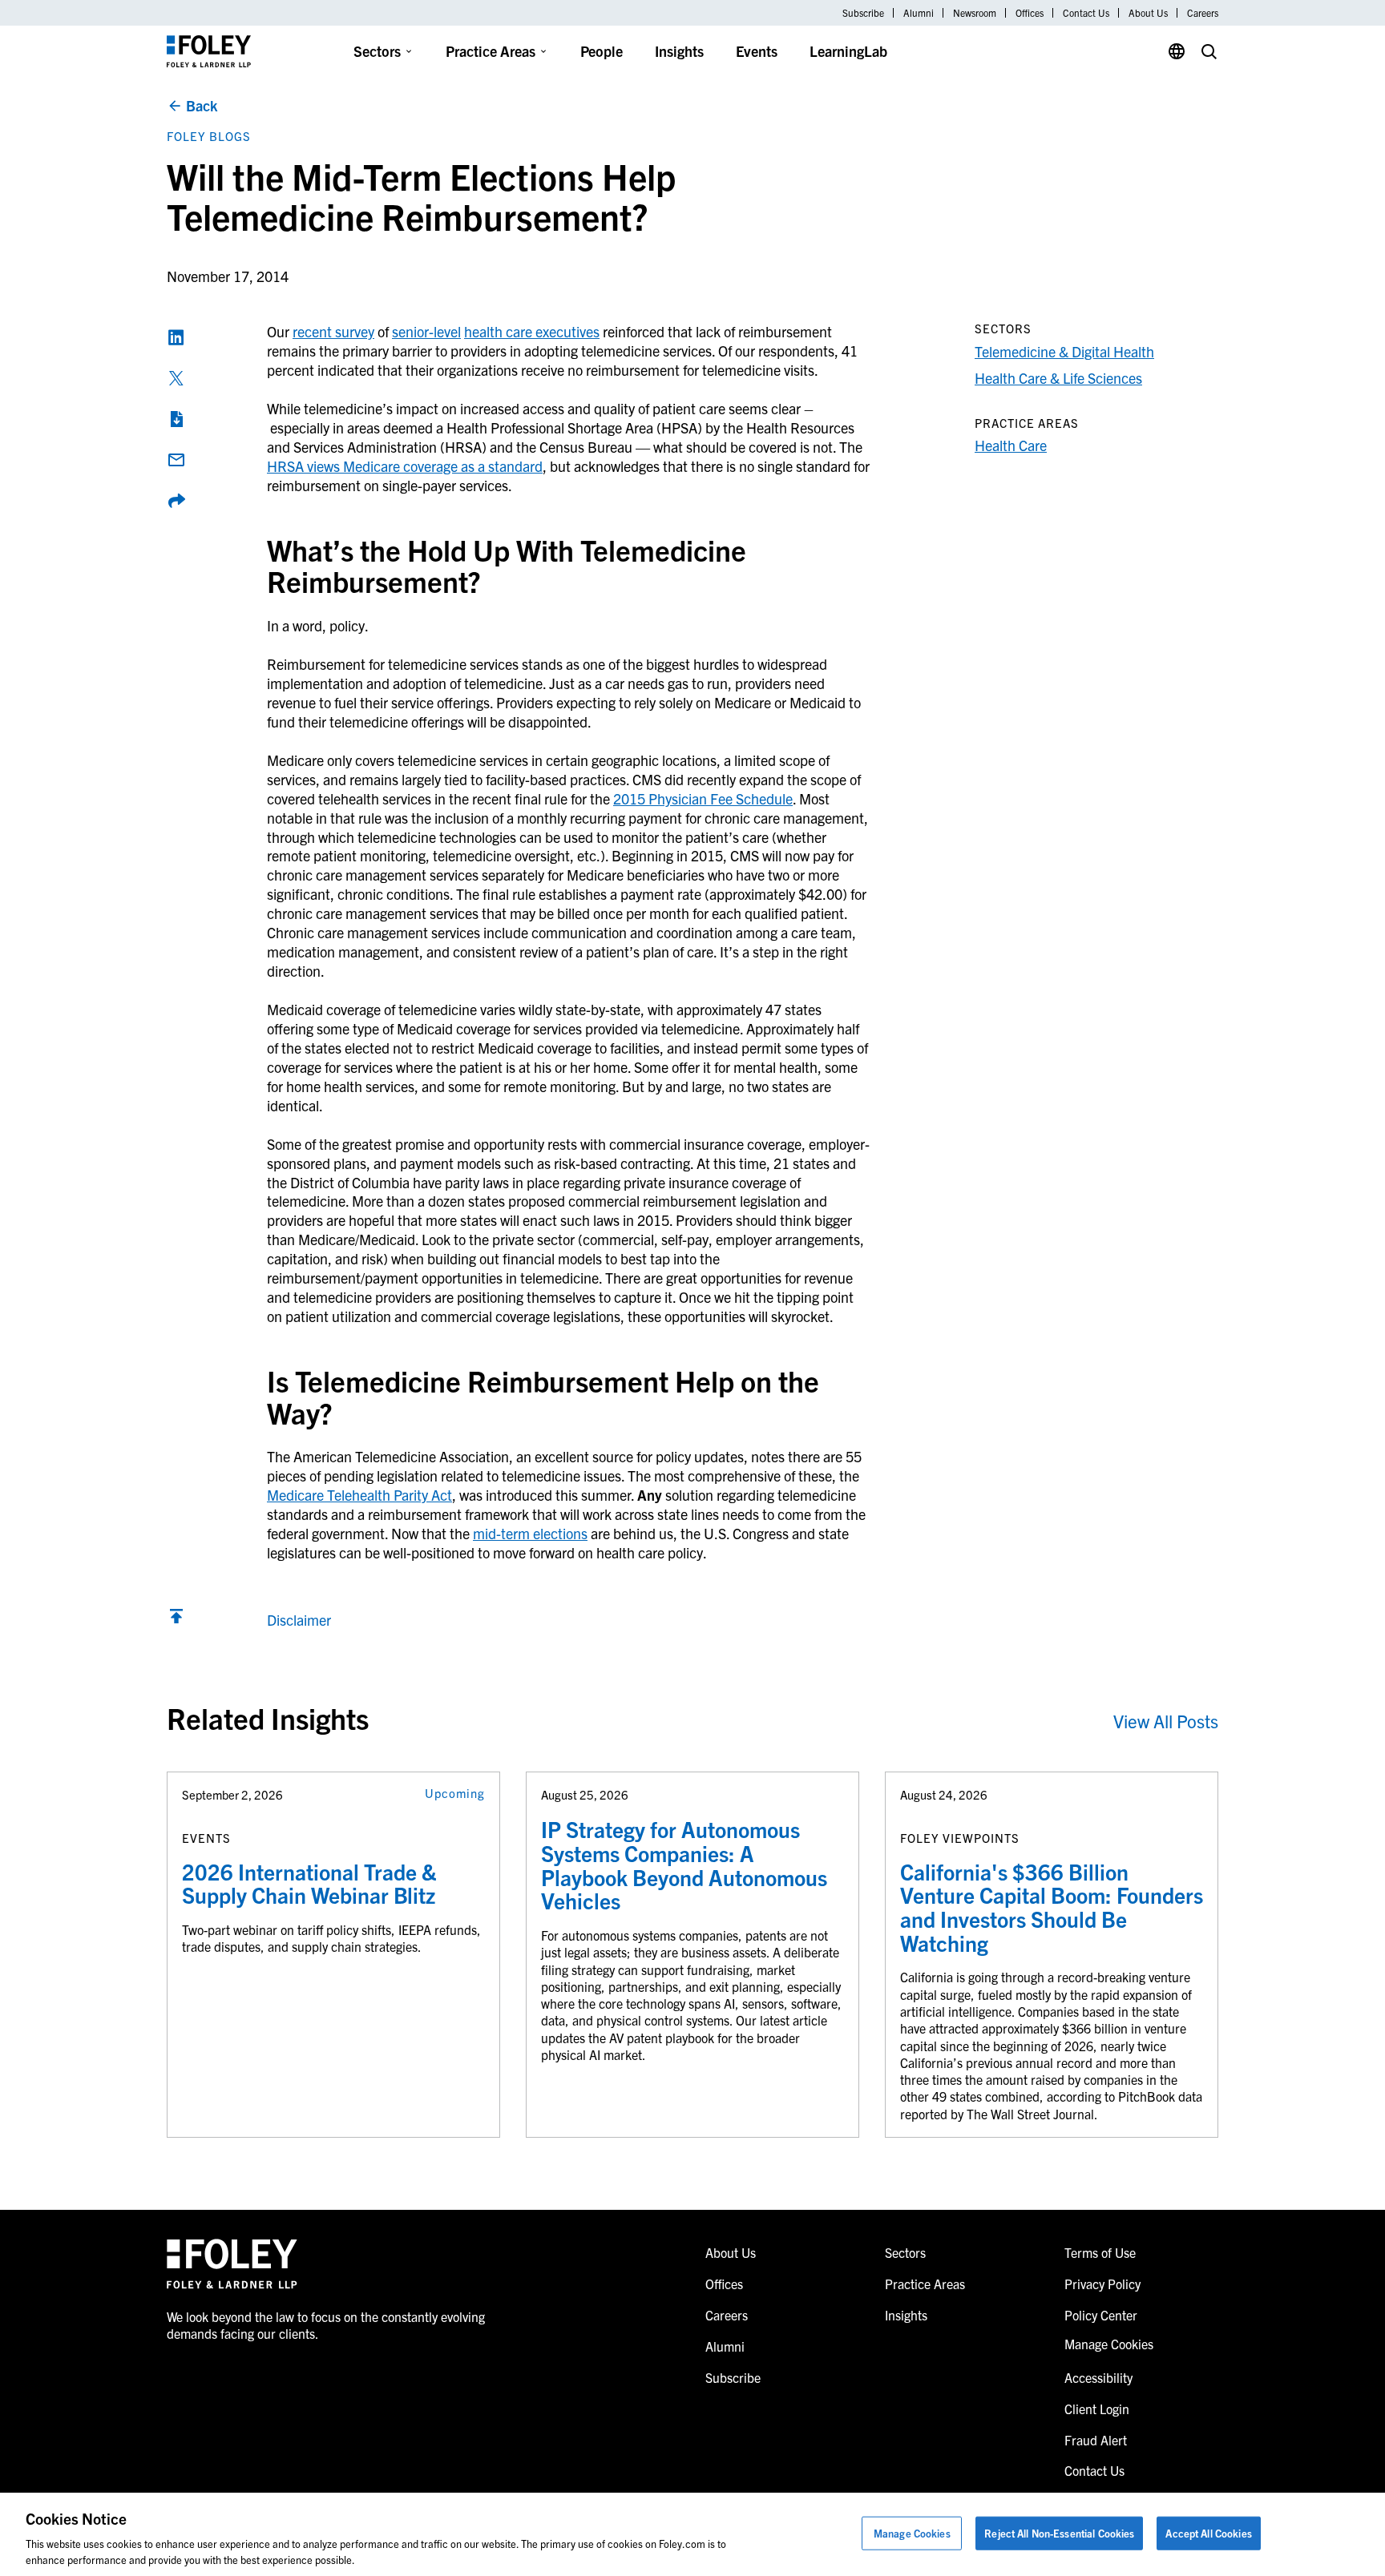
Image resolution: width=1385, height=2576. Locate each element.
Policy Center (1101, 2315)
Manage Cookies (912, 2533)
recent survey (333, 331)
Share (176, 501)
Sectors (377, 51)
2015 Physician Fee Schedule (703, 798)
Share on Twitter (176, 378)
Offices (1030, 13)
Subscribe (863, 13)
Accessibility (1098, 2377)
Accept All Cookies (1208, 2533)
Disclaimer (299, 1620)
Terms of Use (1100, 2252)
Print (176, 419)
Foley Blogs (209, 136)
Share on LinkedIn (176, 337)
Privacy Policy (1102, 2284)
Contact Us (1086, 13)
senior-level (426, 331)
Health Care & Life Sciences (1058, 378)
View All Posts (1166, 1721)
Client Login (1097, 2409)
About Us (1148, 13)
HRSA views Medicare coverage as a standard (405, 466)
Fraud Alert (1096, 2440)
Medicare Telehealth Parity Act (359, 1495)
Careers (1203, 13)
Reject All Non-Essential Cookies (1059, 2533)
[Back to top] (176, 1620)
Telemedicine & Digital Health (1064, 351)
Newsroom (975, 13)
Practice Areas (491, 51)
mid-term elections (530, 1533)
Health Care (1011, 445)
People (602, 51)
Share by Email (176, 460)
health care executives (532, 331)
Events (757, 51)
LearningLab (848, 51)
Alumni (919, 13)
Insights (679, 51)
